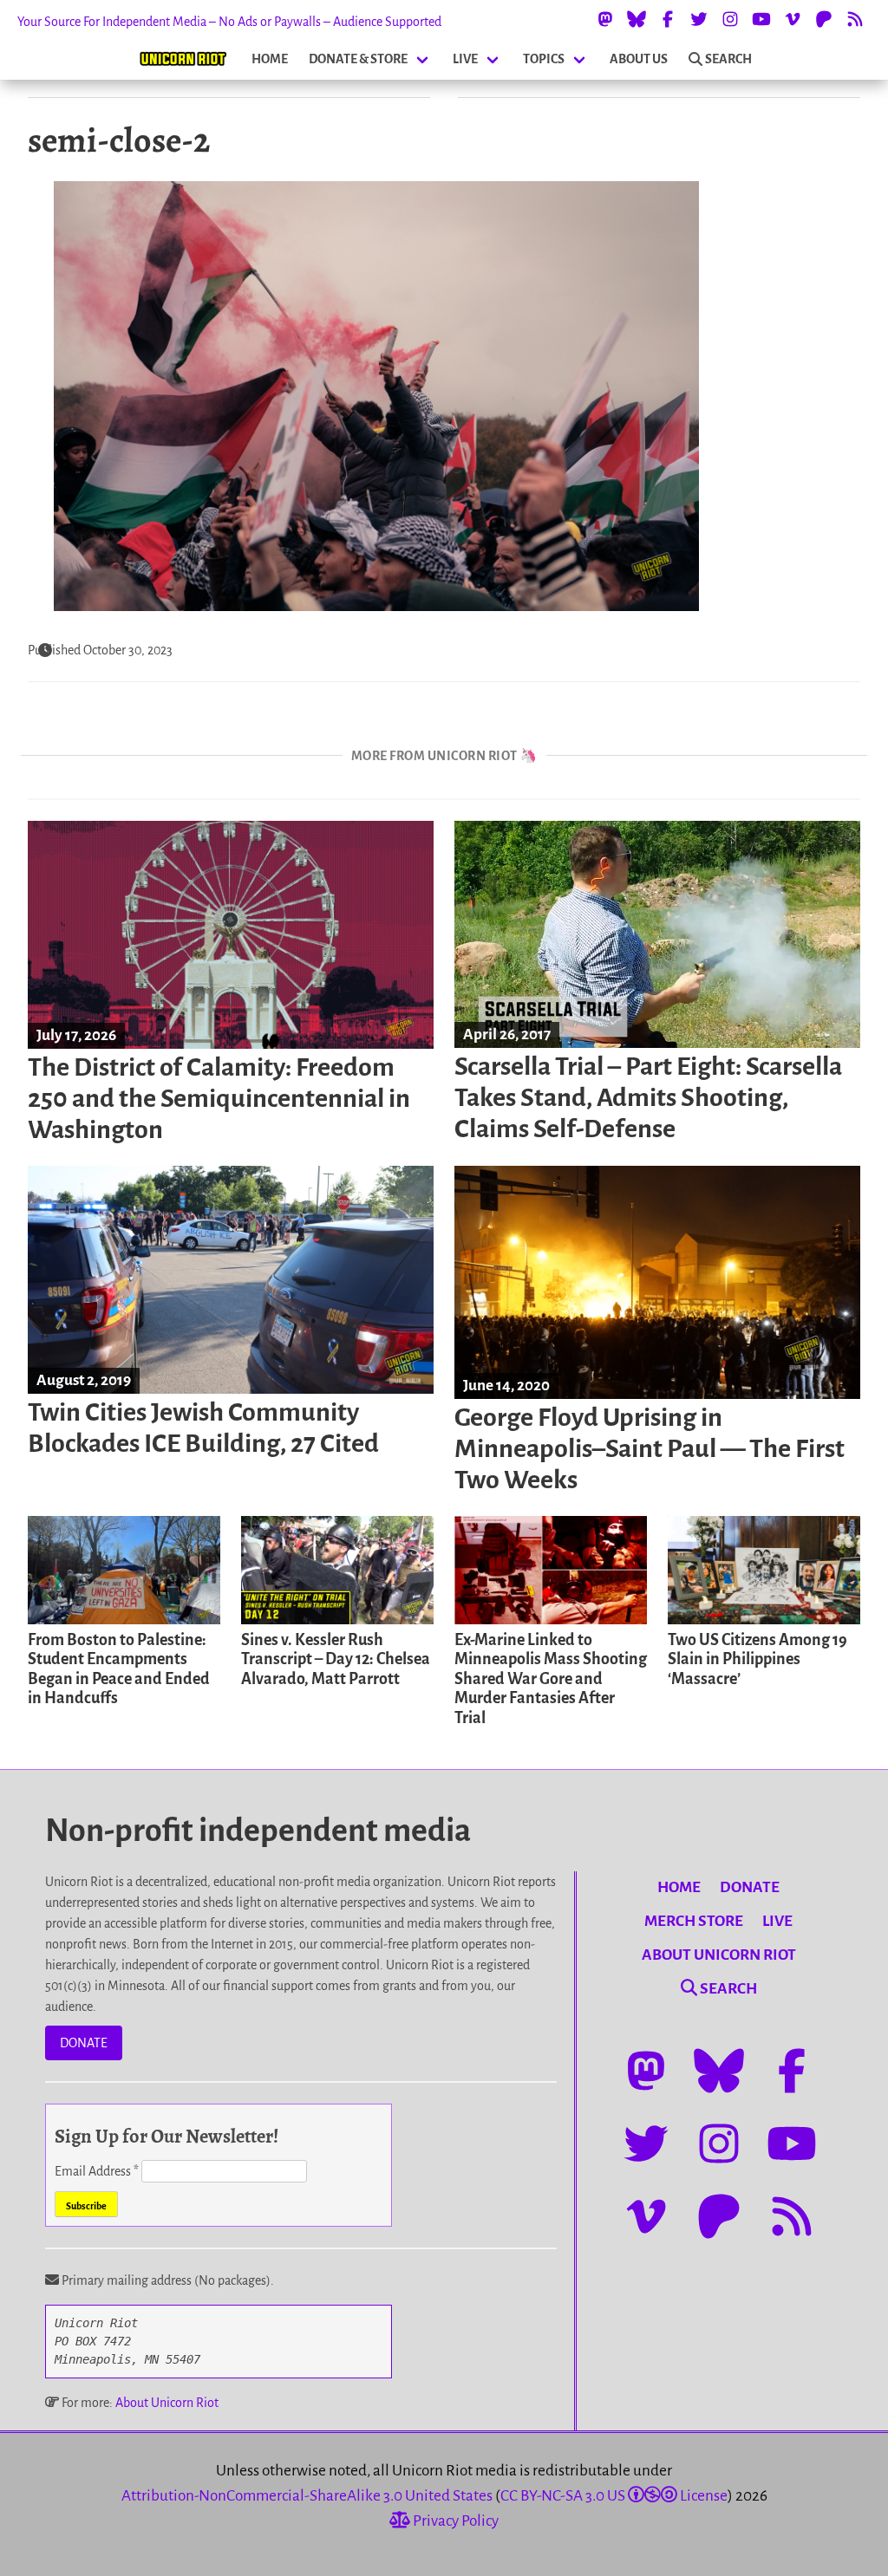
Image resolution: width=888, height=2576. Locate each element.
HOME (270, 59)
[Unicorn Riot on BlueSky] (637, 19)
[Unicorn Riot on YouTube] (761, 19)
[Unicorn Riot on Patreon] (824, 19)
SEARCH (728, 59)
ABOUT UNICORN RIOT (719, 1955)
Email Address (97, 2171)
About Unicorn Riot (167, 2403)
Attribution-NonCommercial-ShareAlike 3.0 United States (307, 2496)
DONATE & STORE (358, 59)
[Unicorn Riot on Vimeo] (793, 19)
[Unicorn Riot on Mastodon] (605, 19)
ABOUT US (639, 59)
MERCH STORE (694, 1921)
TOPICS (544, 59)
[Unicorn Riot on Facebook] (668, 19)
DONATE (84, 2043)
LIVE (465, 59)
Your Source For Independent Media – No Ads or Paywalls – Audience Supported (229, 22)
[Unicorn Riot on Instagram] (730, 19)
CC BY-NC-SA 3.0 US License (614, 2496)
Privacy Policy (454, 2521)
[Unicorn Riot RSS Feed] (855, 19)
